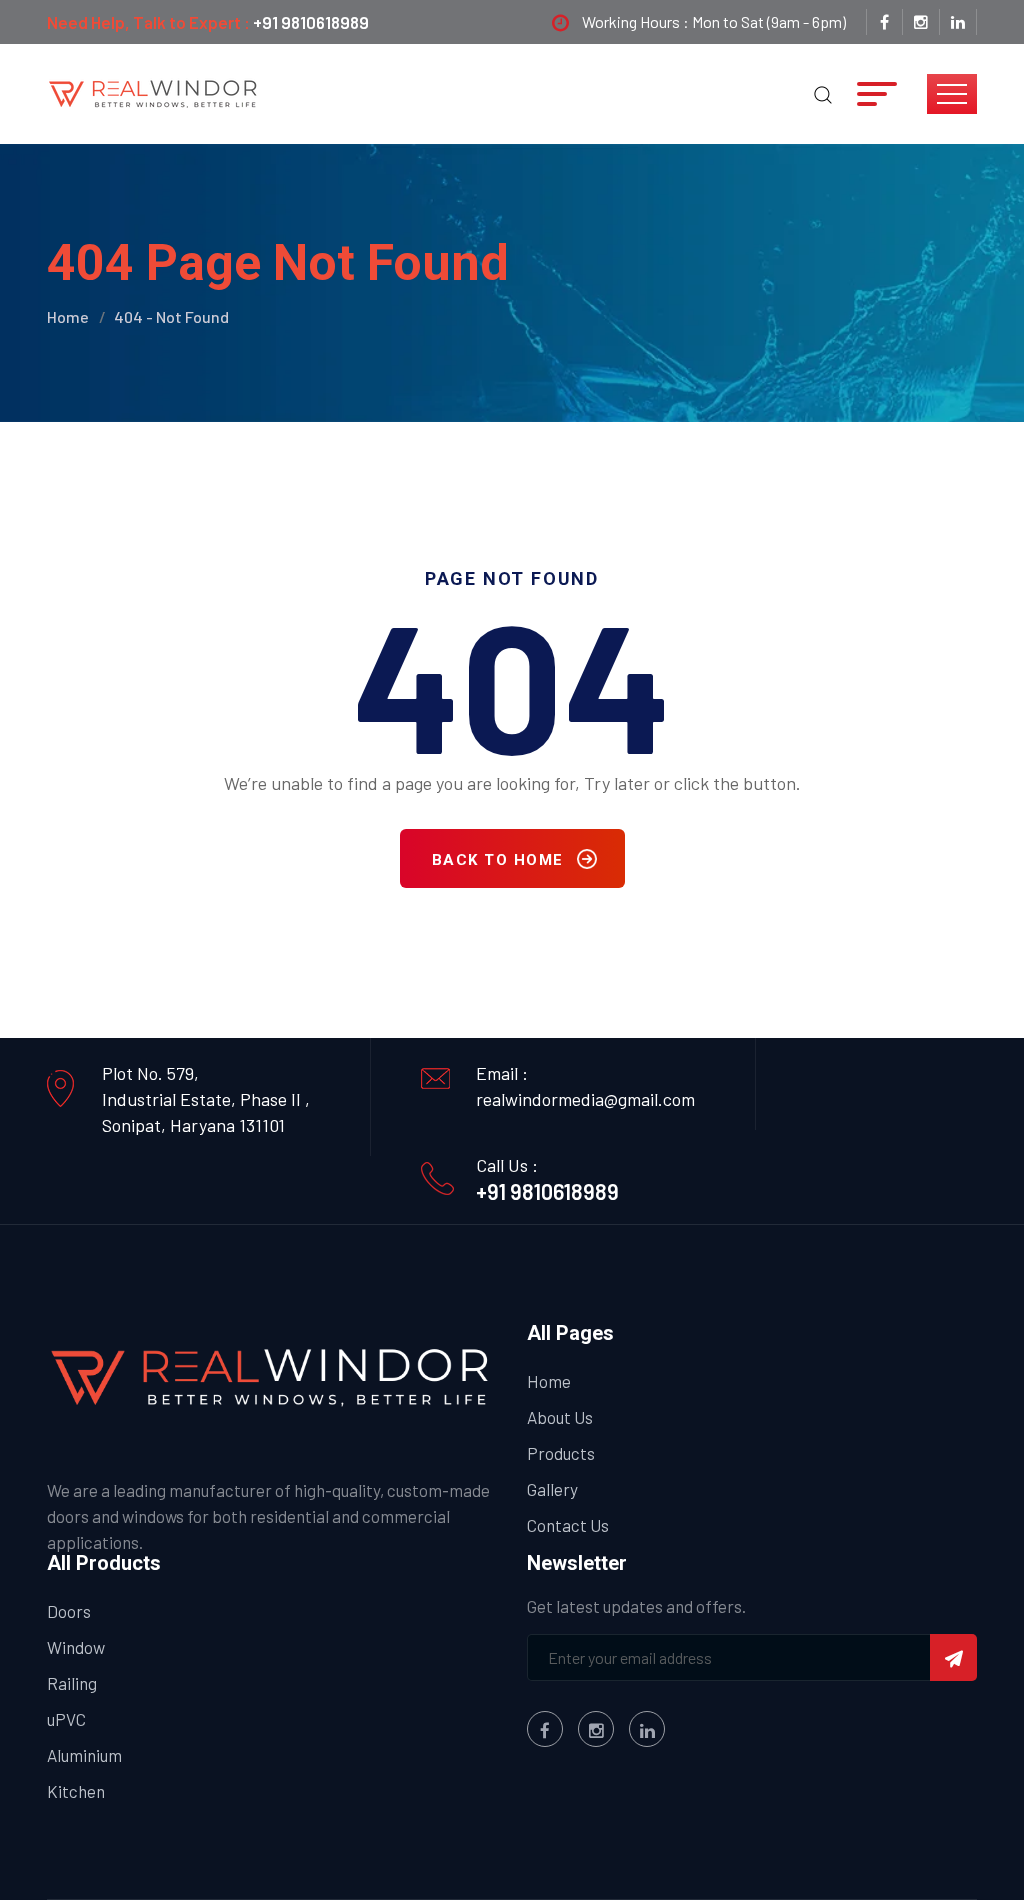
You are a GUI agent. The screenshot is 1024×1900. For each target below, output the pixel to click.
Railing (72, 1683)
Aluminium (84, 1755)
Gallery (552, 1489)
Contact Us (568, 1525)
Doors (69, 1611)
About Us (560, 1417)
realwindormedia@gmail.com (585, 1099)
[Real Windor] (154, 92)
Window (76, 1647)
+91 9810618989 (311, 22)
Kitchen (76, 1791)
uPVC (66, 1719)
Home (68, 316)
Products (561, 1453)
